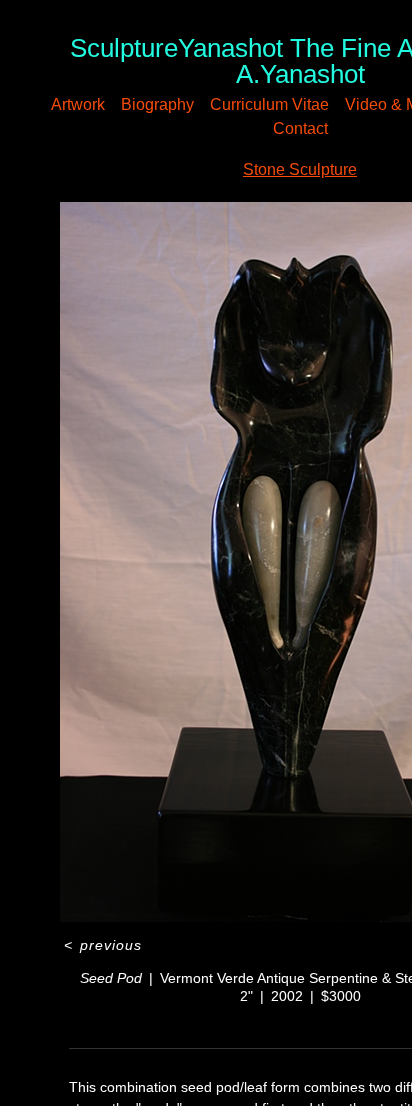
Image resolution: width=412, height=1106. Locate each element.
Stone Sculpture (300, 169)
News (263, 128)
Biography (179, 104)
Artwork (90, 104)
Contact (330, 128)
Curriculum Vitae (301, 104)
